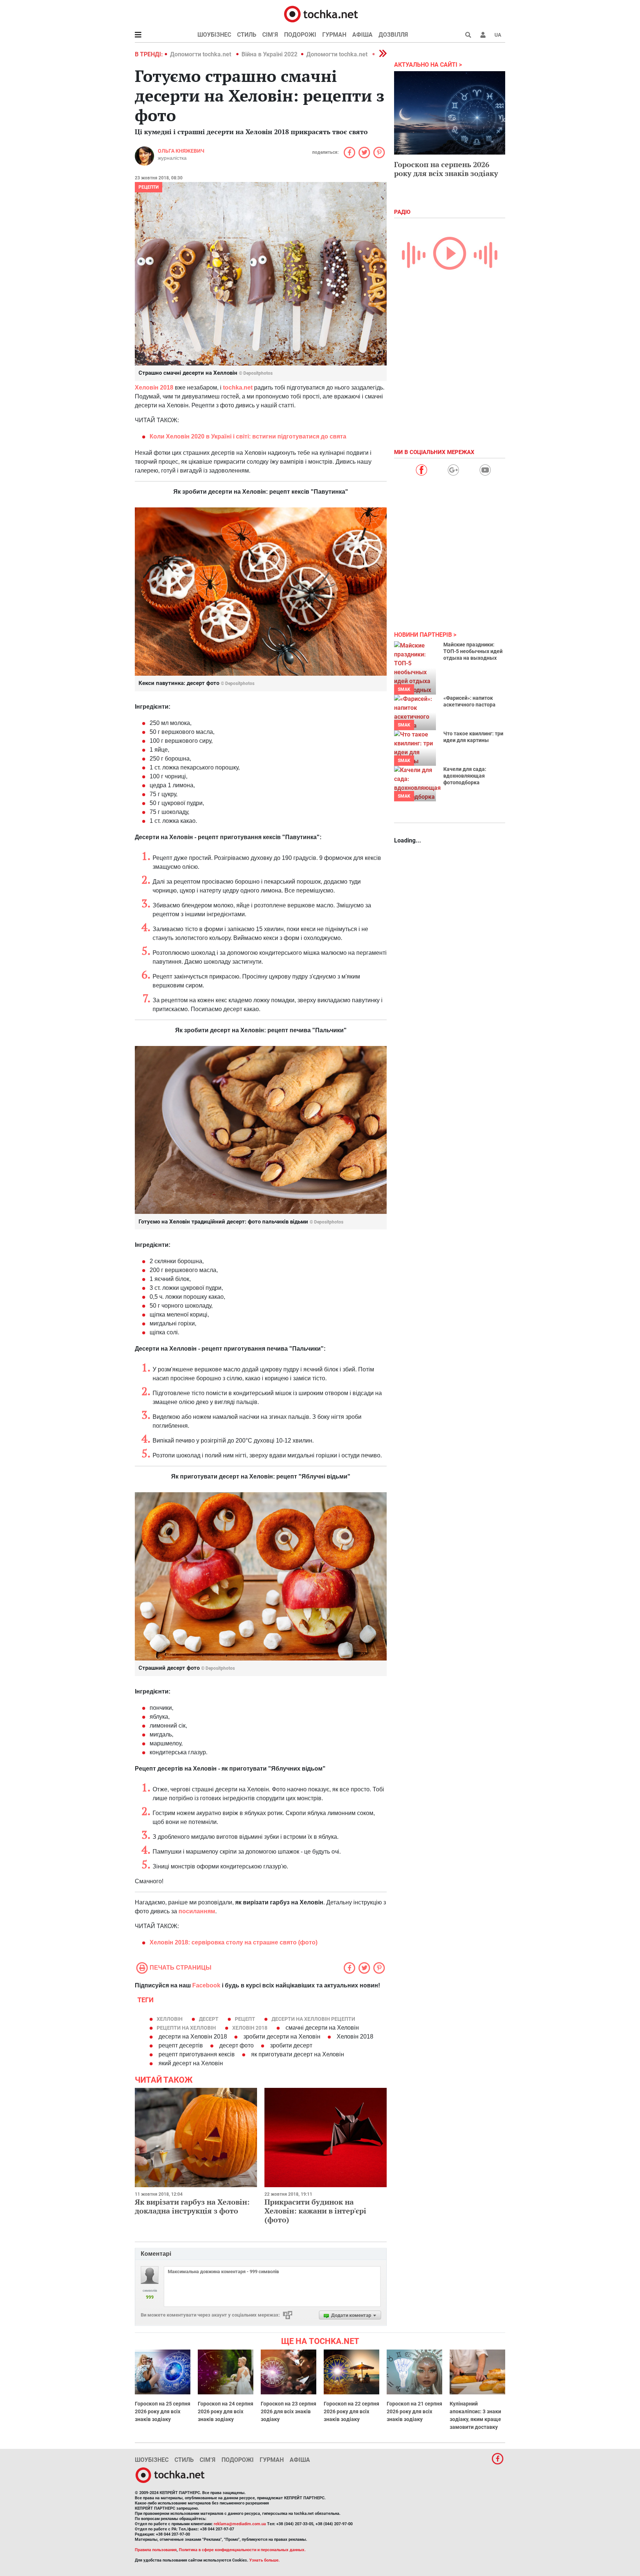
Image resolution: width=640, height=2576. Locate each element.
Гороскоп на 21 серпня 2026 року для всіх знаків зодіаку (414, 2411)
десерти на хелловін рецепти (313, 2019)
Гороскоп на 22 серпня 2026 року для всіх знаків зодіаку (351, 2411)
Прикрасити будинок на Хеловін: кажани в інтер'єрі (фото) (315, 2211)
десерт (209, 2019)
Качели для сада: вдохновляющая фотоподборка (465, 776)
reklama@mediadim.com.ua (240, 2524)
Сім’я (270, 35)
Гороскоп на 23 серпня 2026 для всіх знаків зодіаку (289, 2411)
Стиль (247, 35)
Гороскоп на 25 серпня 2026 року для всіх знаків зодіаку (163, 2411)
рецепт (245, 2019)
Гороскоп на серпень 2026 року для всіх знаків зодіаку (446, 169)
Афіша (362, 35)
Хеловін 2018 (250, 2028)
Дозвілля (393, 35)
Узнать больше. (264, 2560)
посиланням (197, 1911)
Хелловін (170, 2019)
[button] (483, 35)
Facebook (206, 1985)
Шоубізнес (214, 35)
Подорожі (300, 35)
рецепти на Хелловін (186, 2028)
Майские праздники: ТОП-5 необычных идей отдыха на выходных (473, 651)
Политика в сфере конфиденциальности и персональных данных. (242, 2550)
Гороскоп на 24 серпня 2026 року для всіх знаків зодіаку (226, 2411)
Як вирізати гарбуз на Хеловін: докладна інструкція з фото (192, 2206)
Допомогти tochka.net (201, 54)
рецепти (149, 187)
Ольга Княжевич (181, 151)
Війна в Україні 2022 (269, 54)
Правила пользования (156, 2550)
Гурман (334, 35)
